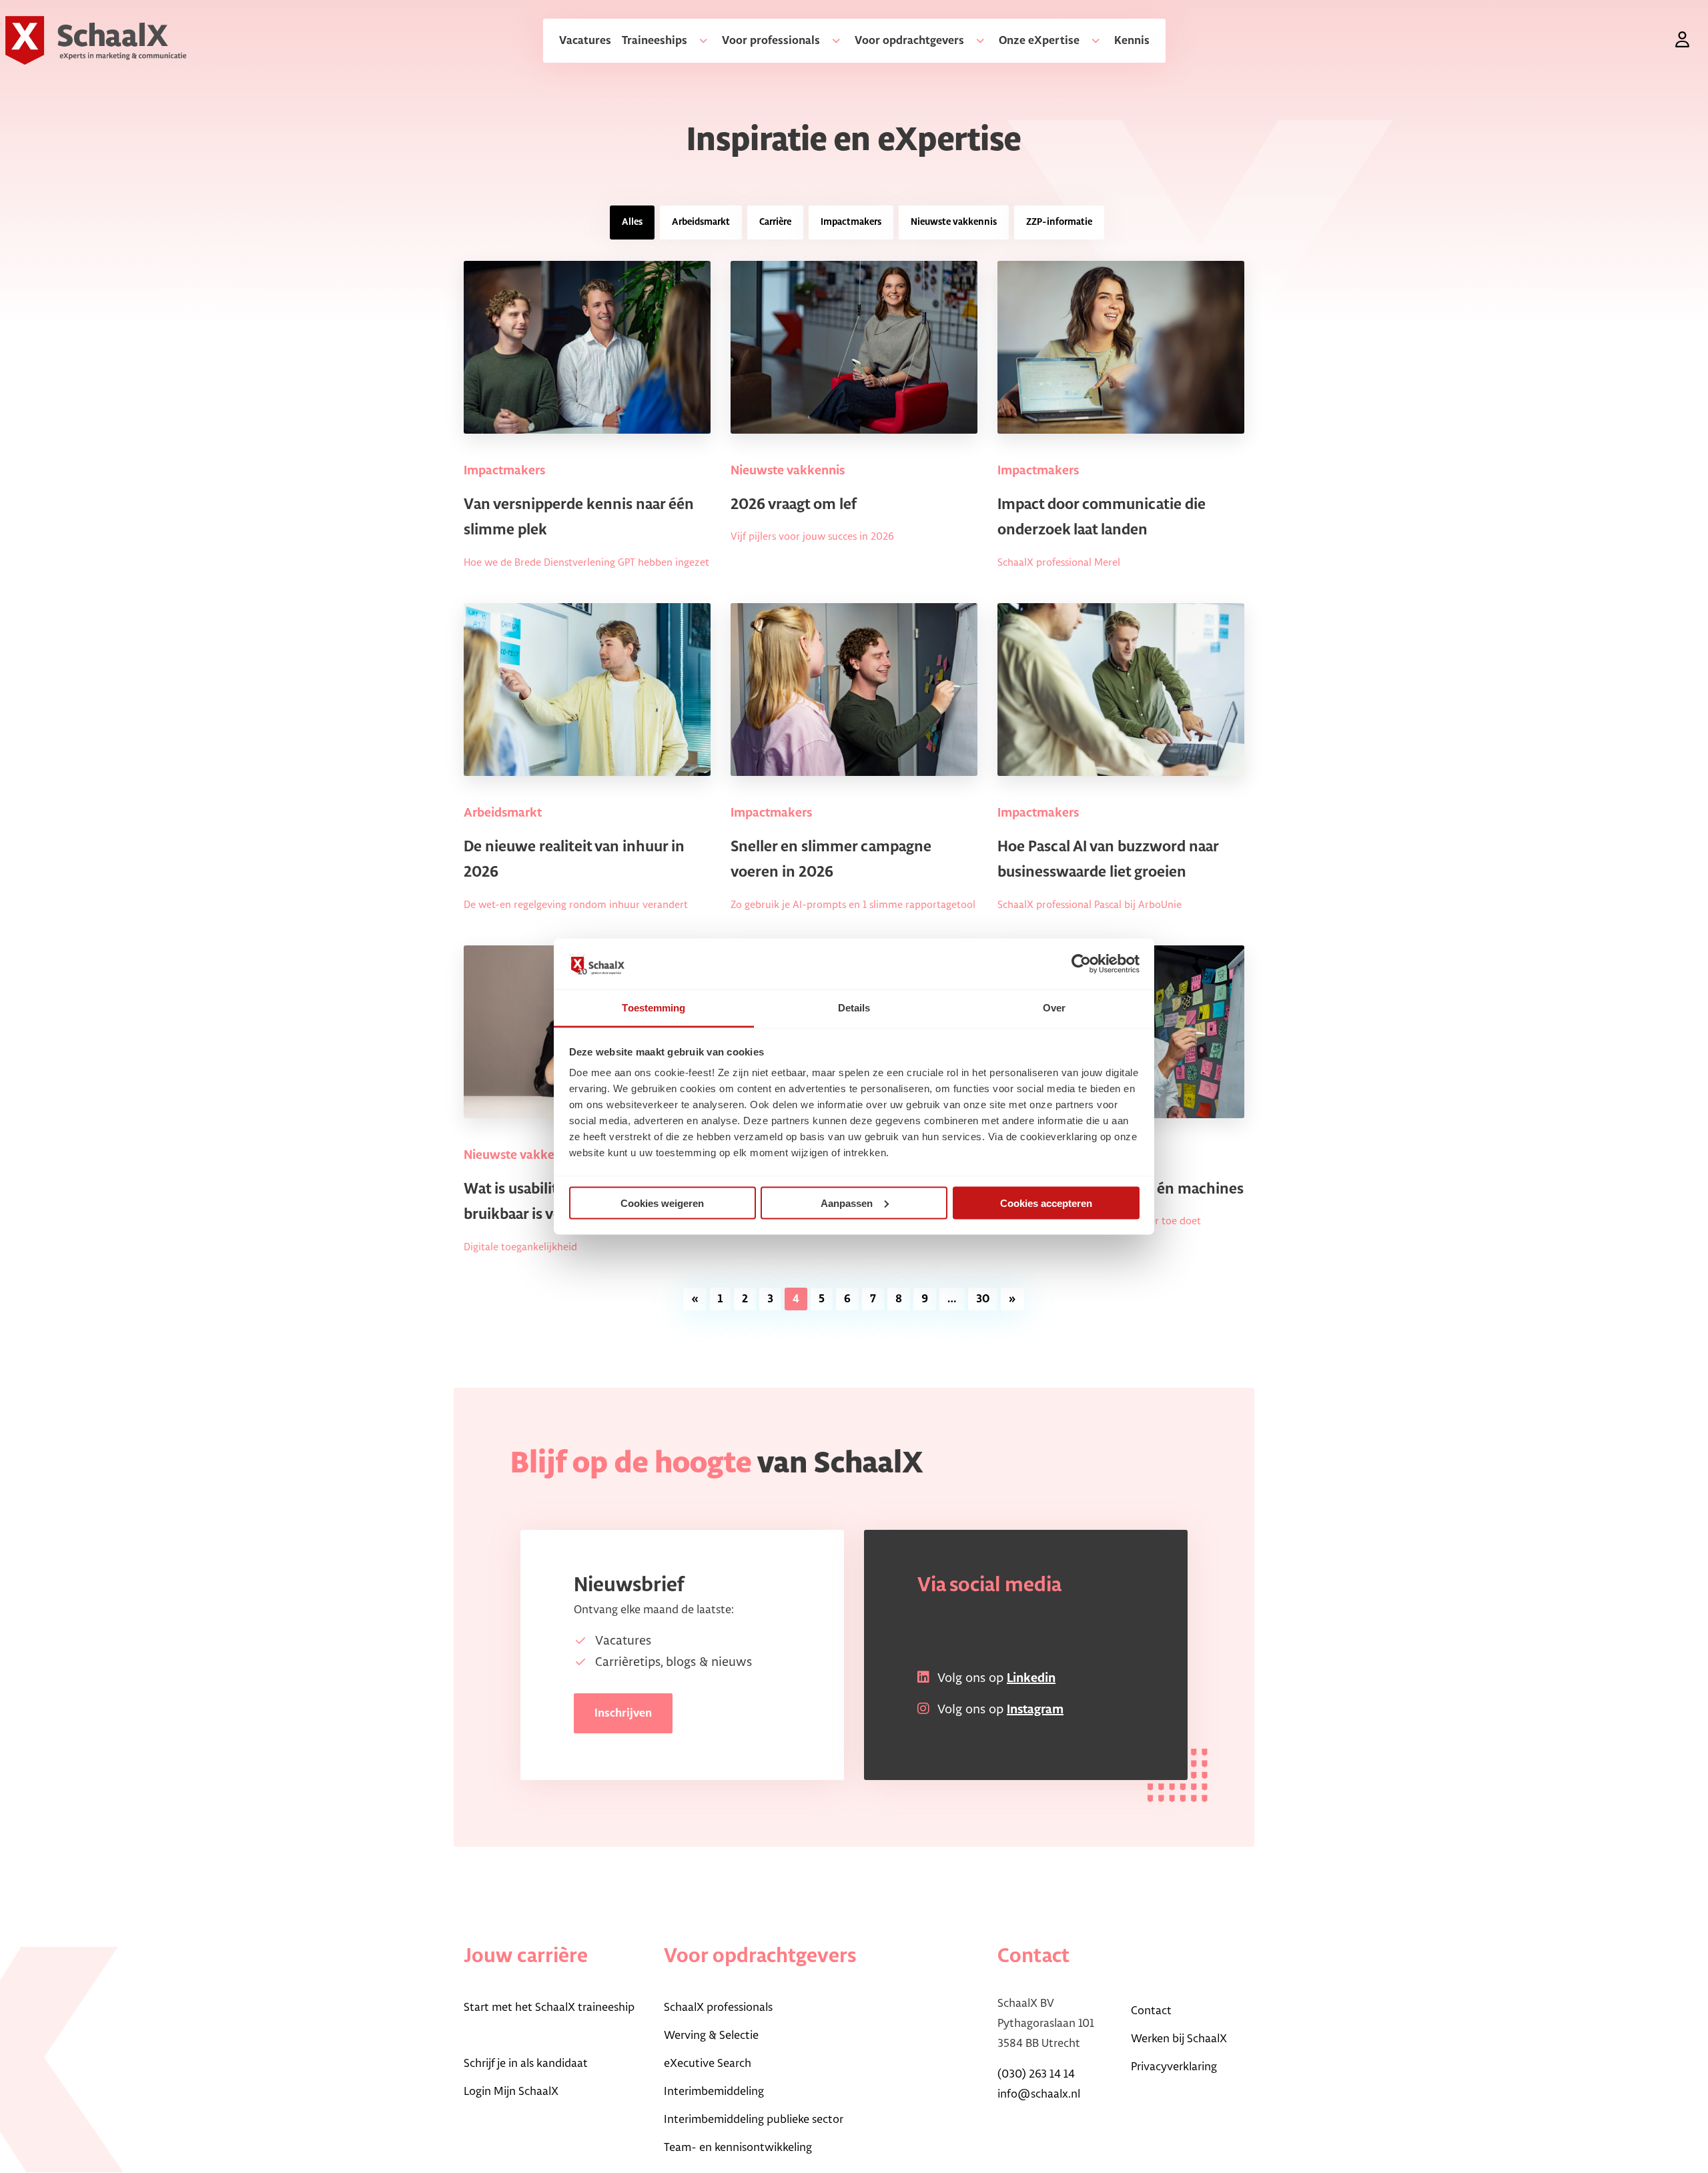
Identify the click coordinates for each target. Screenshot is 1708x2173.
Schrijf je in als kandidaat (526, 2064)
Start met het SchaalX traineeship (549, 2008)
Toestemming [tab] (654, 1008)
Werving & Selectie (711, 2036)
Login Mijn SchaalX (511, 2092)
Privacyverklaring (1174, 2067)
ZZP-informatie (1059, 222)
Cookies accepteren (1046, 1203)
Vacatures (585, 41)
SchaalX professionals (718, 2008)
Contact (1151, 2011)
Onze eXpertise (1039, 41)
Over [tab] (1054, 1008)
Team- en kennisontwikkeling (738, 2148)
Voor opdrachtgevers (909, 41)
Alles (632, 222)
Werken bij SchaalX (1179, 2039)
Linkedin (1031, 1679)
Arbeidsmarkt (701, 222)
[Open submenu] (698, 41)
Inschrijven (623, 1713)
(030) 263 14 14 (1036, 2074)
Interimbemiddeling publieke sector (754, 2120)
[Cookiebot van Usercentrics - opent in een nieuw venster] (1081, 963)
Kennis (1132, 41)
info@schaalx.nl (1039, 2094)
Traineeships (655, 41)
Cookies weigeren (662, 1203)
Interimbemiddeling (714, 2092)
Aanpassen (847, 1203)
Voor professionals (771, 41)
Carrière (775, 222)
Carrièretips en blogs (515, 2036)
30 (983, 1299)
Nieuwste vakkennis (954, 222)
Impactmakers (851, 222)
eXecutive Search (708, 2064)
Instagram (1035, 1710)
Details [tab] (854, 1008)
